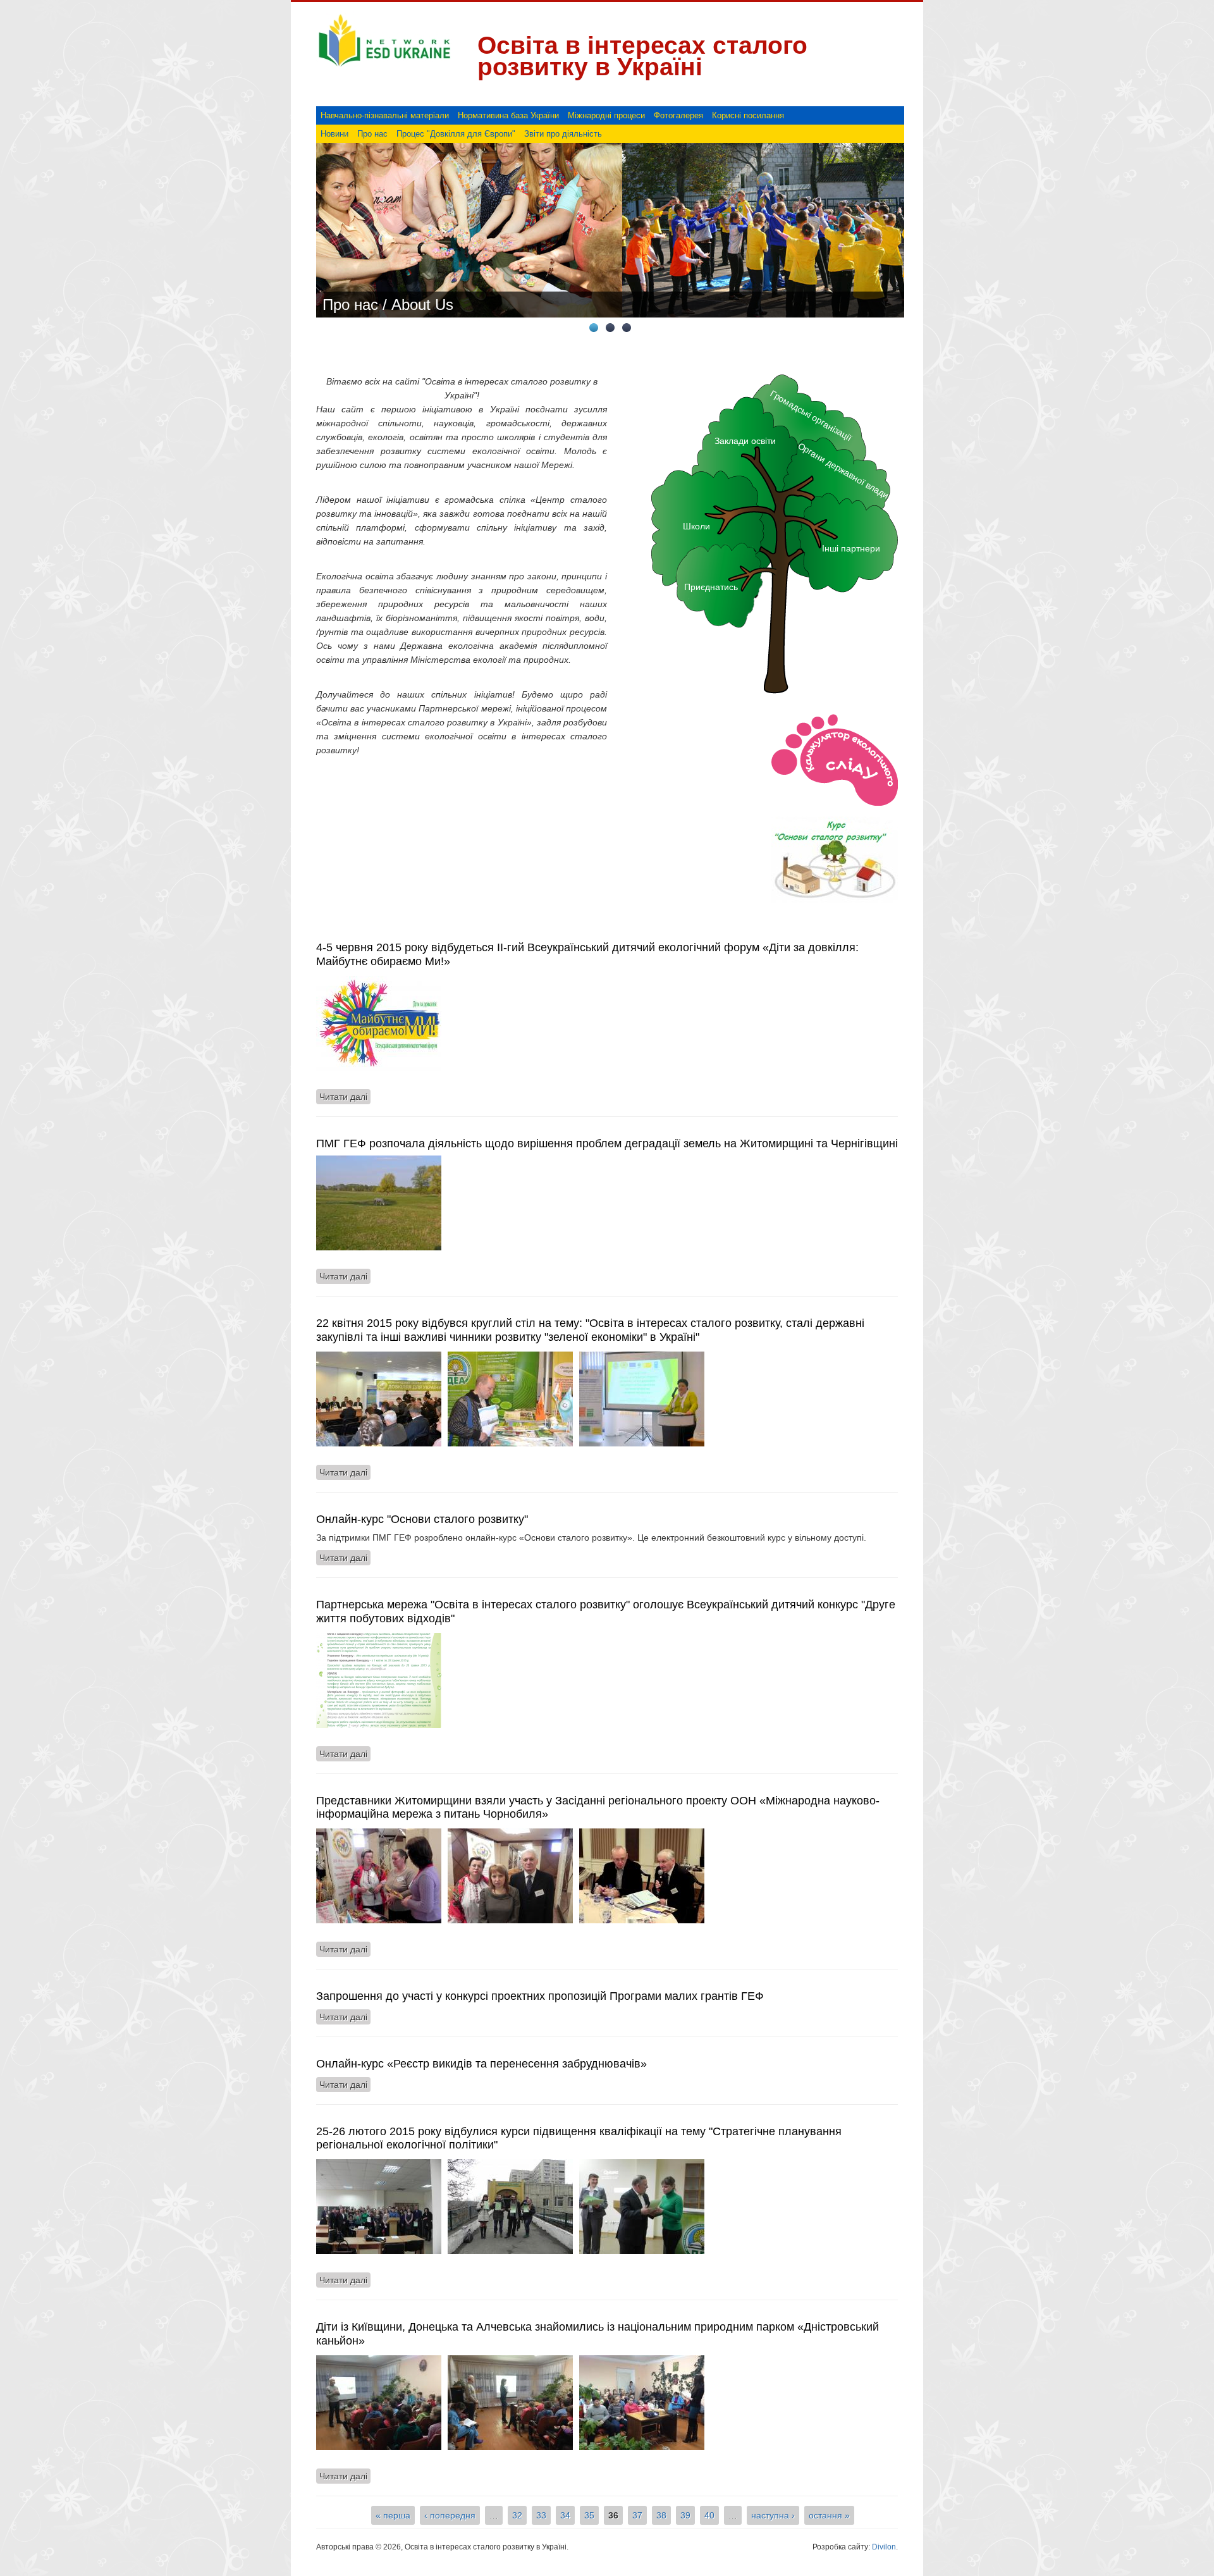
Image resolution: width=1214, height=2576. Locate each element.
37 (637, 2515)
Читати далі (345, 1097)
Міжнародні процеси (606, 115)
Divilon (884, 2547)
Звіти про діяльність (563, 134)
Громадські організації (811, 415)
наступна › (773, 2515)
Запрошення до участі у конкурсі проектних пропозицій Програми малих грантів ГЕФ (540, 1996)
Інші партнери (851, 548)
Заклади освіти (745, 441)
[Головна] (384, 67)
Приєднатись (711, 587)
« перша (393, 2515)
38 (661, 2515)
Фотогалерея (678, 115)
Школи (696, 526)
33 (541, 2515)
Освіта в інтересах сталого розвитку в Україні (642, 56)
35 (589, 2515)
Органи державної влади (843, 470)
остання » (829, 2515)
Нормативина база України (508, 115)
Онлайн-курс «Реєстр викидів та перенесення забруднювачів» (481, 2064)
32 (517, 2515)
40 (709, 2515)
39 (685, 2515)
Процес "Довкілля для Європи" (456, 134)
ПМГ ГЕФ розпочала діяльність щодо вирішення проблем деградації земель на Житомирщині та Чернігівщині (607, 1143)
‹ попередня (450, 2515)
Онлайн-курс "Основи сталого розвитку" (422, 1519)
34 (565, 2515)
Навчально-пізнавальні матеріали (385, 115)
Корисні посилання (748, 115)
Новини (334, 134)
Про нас (372, 134)
